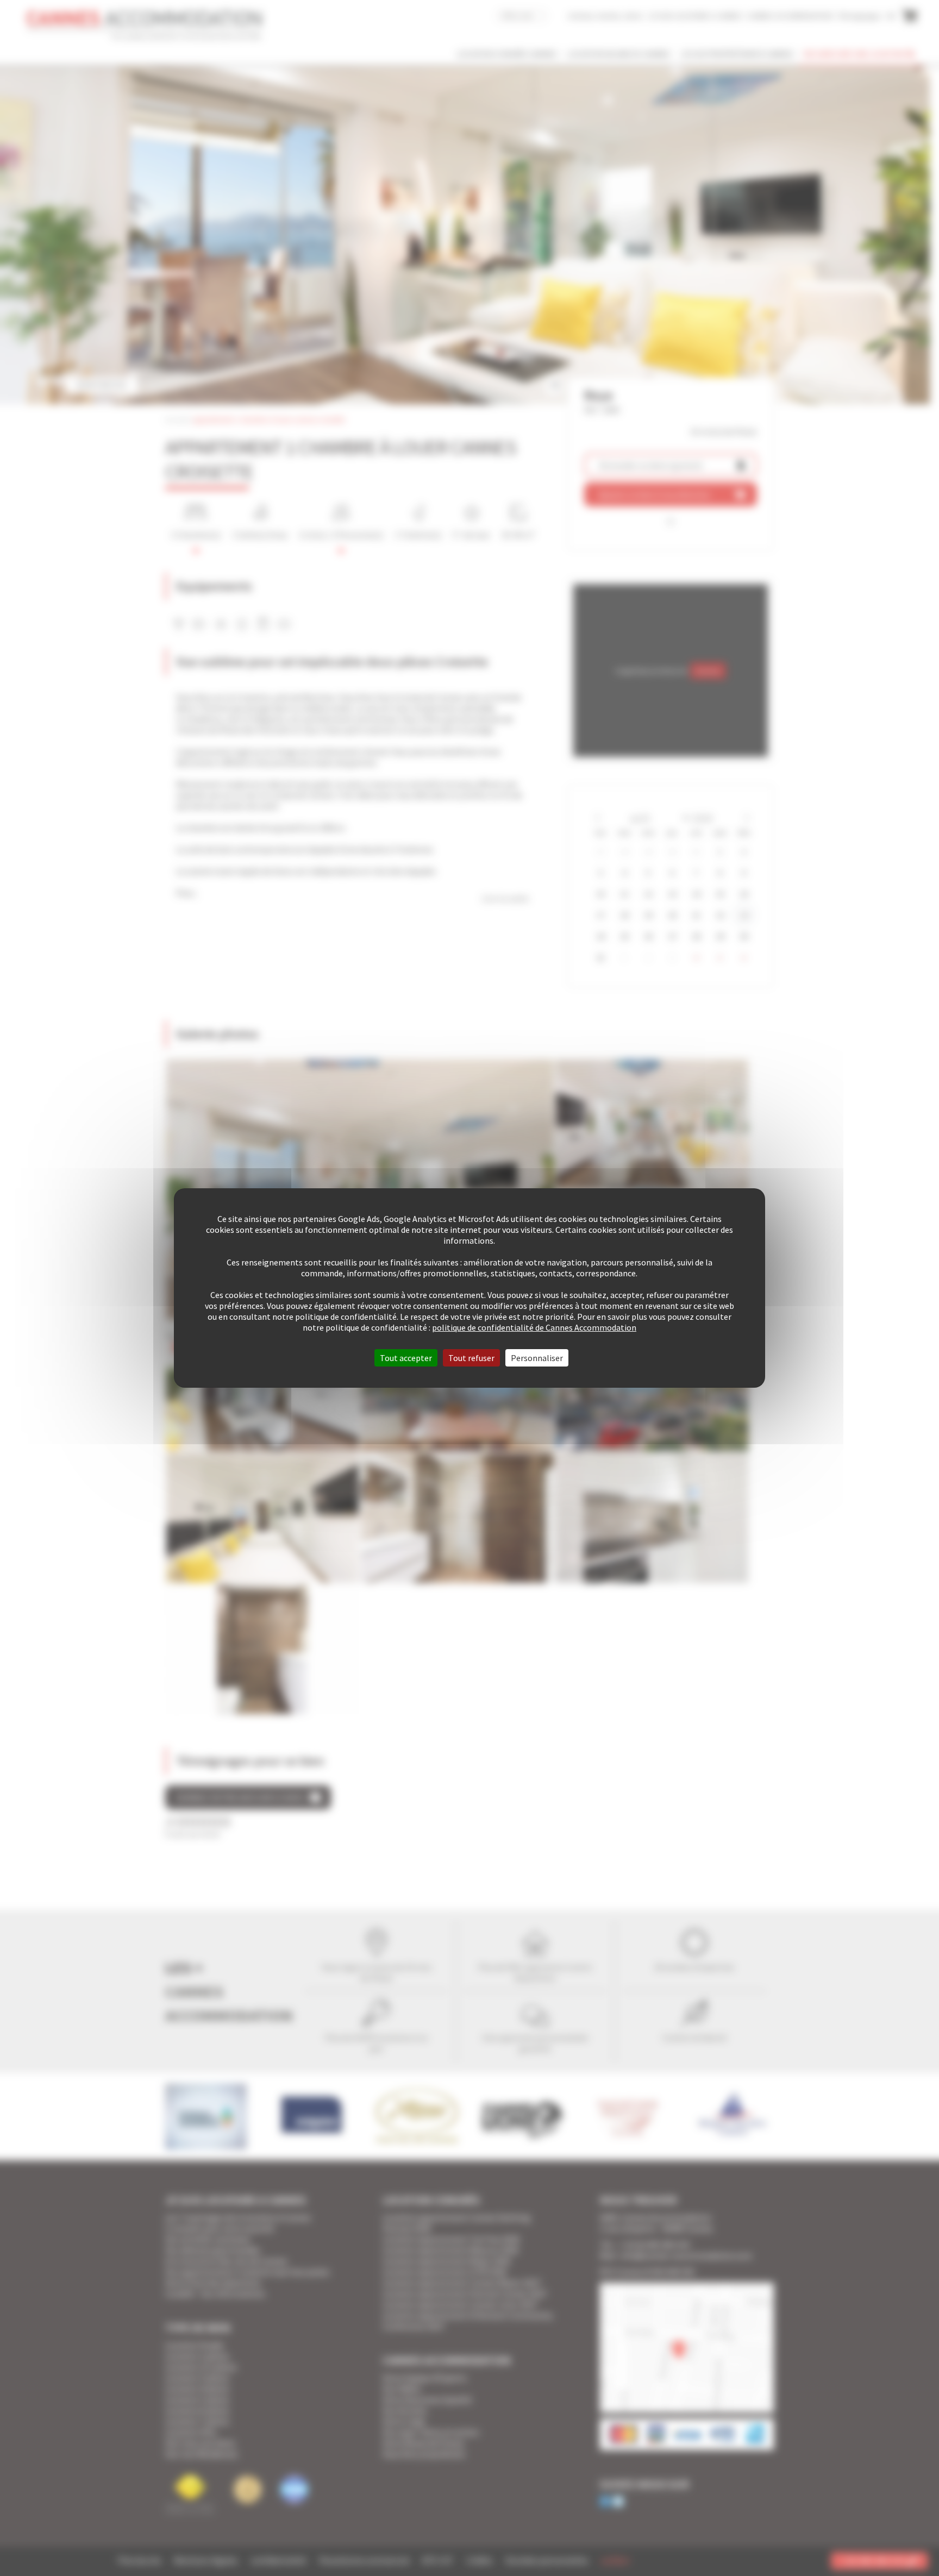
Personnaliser (537, 1358)
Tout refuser (471, 1358)
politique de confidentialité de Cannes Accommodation (534, 1327)
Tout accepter (406, 1358)
